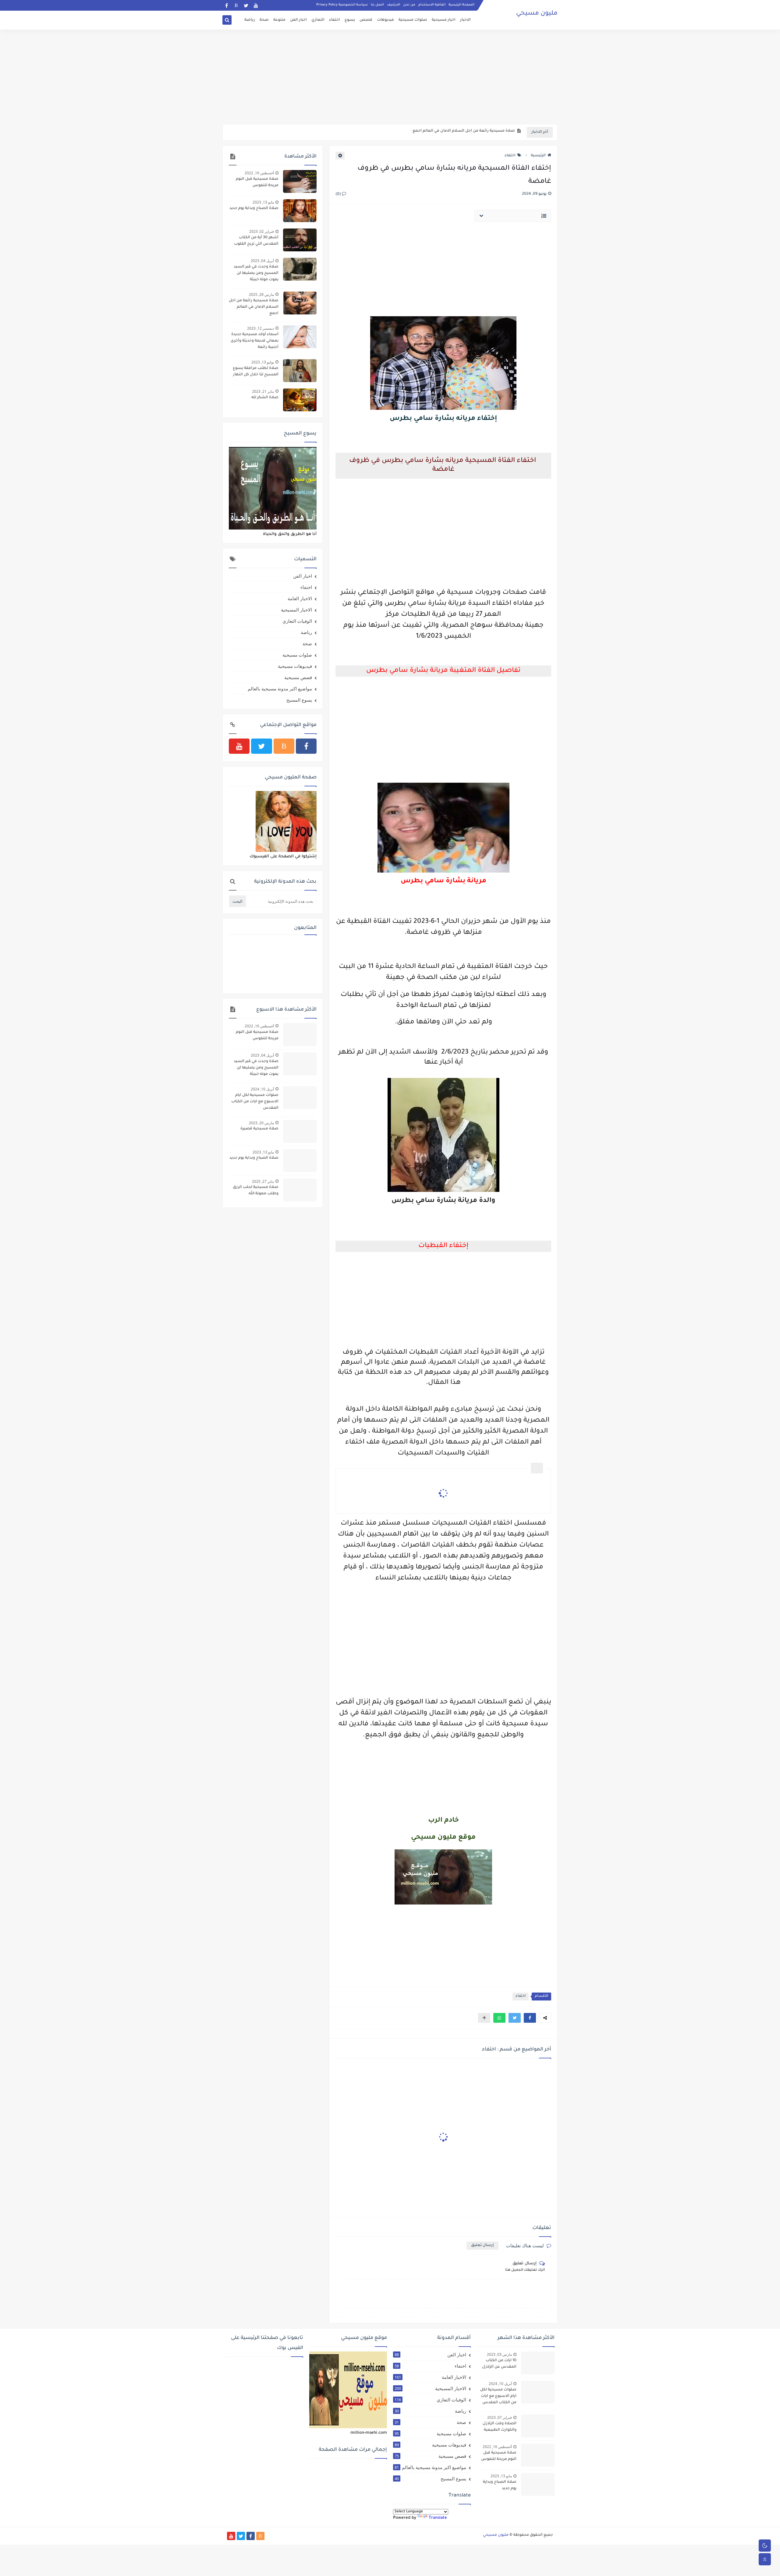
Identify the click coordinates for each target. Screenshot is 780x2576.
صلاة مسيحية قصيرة (259, 1129)
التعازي (318, 20)
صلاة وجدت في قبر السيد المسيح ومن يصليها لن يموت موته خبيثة (256, 273)
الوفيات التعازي (297, 621)
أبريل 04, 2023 (262, 261)
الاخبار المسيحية (296, 610)
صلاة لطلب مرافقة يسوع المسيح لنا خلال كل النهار (256, 372)
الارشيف (394, 5)
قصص (366, 20)
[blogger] (236, 5)
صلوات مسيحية (413, 20)
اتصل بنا (377, 5)
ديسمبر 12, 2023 (261, 328)
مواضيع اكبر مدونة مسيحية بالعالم (280, 689)
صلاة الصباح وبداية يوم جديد (254, 208)
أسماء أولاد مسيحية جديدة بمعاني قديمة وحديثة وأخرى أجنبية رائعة (255, 341)
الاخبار (465, 20)
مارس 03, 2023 (499, 2354)
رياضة (250, 20)
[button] (530, 2018)
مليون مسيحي (537, 14)
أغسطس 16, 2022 (259, 173)
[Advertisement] (390, 77)
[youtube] (256, 5)
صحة (264, 20)
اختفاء (335, 20)
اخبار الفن (298, 20)
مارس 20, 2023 (261, 1123)
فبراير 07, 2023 (500, 2417)
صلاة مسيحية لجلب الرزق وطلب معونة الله (256, 1191)
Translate (438, 2518)
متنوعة (279, 20)
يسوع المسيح (299, 700)
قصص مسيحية (298, 677)
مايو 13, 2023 (263, 202)
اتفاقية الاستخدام (432, 5)
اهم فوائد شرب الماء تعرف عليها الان (482, 133)
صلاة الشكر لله (265, 398)
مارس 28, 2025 (261, 294)
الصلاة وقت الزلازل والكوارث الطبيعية (500, 2427)
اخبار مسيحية (444, 20)
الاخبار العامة (300, 598)
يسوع (350, 20)
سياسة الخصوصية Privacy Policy (342, 5)
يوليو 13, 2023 (263, 362)
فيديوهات (385, 20)
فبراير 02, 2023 (262, 231)
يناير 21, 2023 (263, 391)
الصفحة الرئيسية (461, 5)
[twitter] (246, 5)
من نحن (409, 5)
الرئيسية (538, 156)
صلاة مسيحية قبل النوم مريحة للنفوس (257, 182)
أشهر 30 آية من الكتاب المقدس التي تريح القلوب (256, 241)
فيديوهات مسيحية (295, 666)
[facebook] (227, 5)
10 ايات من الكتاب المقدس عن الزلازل (499, 2364)
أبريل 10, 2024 (262, 1089)
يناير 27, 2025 (263, 1181)
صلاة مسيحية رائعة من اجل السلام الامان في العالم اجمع (254, 307)
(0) (339, 194)
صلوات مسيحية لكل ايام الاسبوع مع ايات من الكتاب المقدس (255, 1102)
